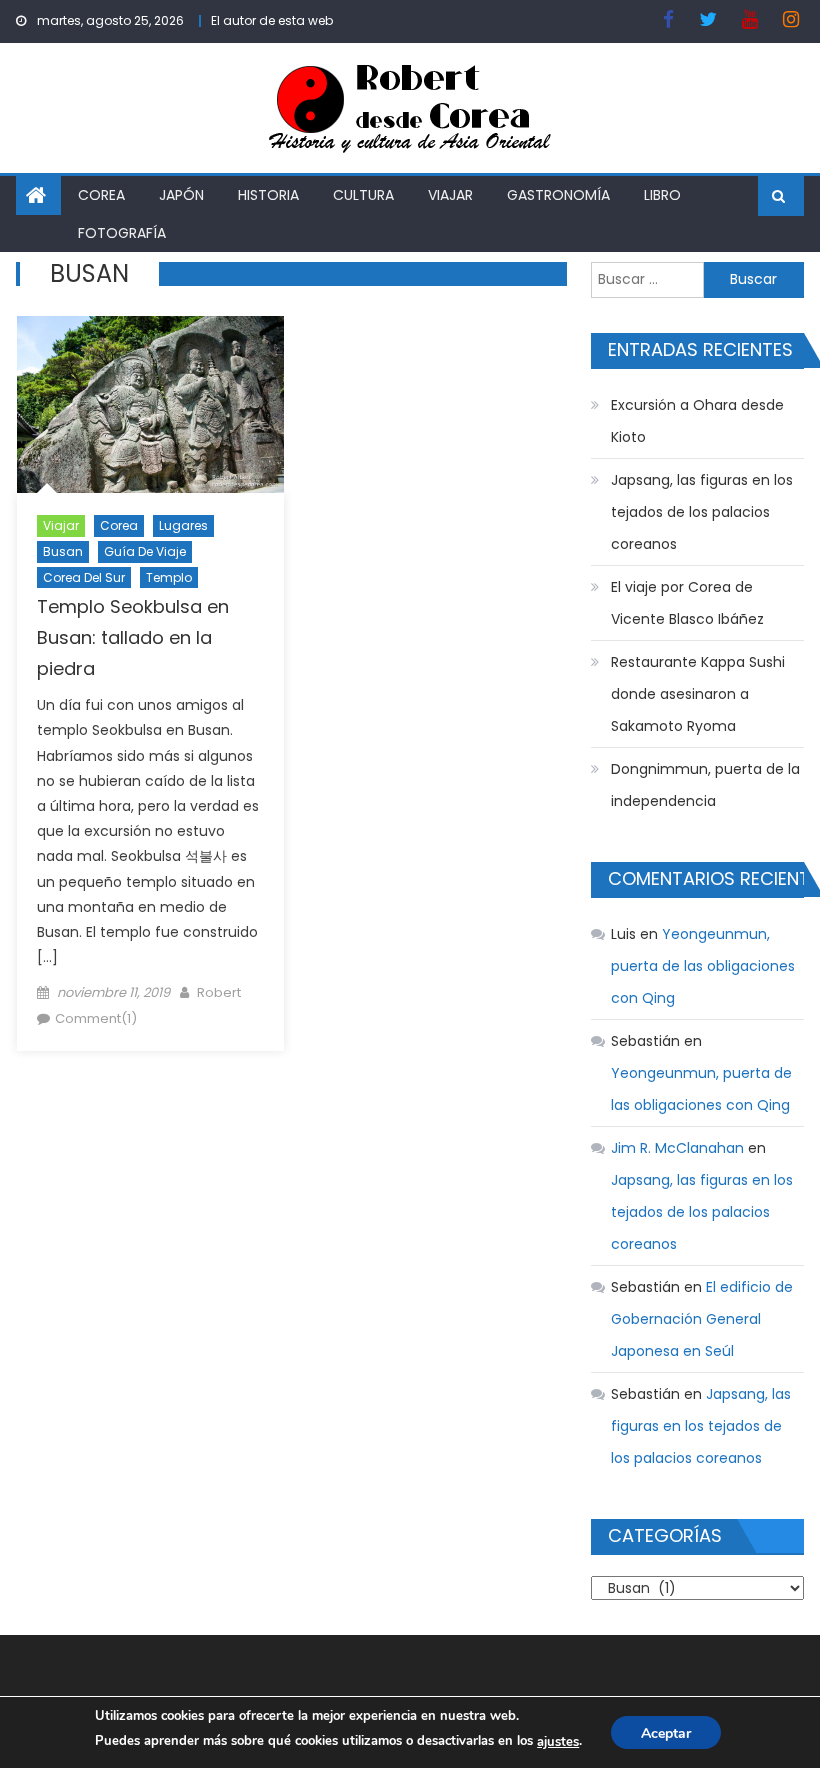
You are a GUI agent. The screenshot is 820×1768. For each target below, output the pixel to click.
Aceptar (666, 1733)
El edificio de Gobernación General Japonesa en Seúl (702, 1319)
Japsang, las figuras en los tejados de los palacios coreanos (702, 512)
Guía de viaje (145, 551)
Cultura (363, 195)
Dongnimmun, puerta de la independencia (705, 785)
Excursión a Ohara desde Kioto (697, 421)
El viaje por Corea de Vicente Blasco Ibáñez (687, 603)
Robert (219, 992)
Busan (63, 551)
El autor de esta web (272, 20)
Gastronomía (558, 195)
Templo (169, 577)
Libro (662, 195)
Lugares (183, 525)
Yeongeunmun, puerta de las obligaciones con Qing (703, 966)
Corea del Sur (84, 577)
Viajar (450, 195)
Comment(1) (96, 1018)
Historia (268, 195)
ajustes (558, 1742)
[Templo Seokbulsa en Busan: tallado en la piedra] (150, 405)
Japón (181, 195)
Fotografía (122, 233)
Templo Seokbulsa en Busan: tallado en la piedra (133, 637)
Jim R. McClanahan (677, 1148)
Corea (101, 195)
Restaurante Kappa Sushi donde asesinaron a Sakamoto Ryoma (698, 694)
